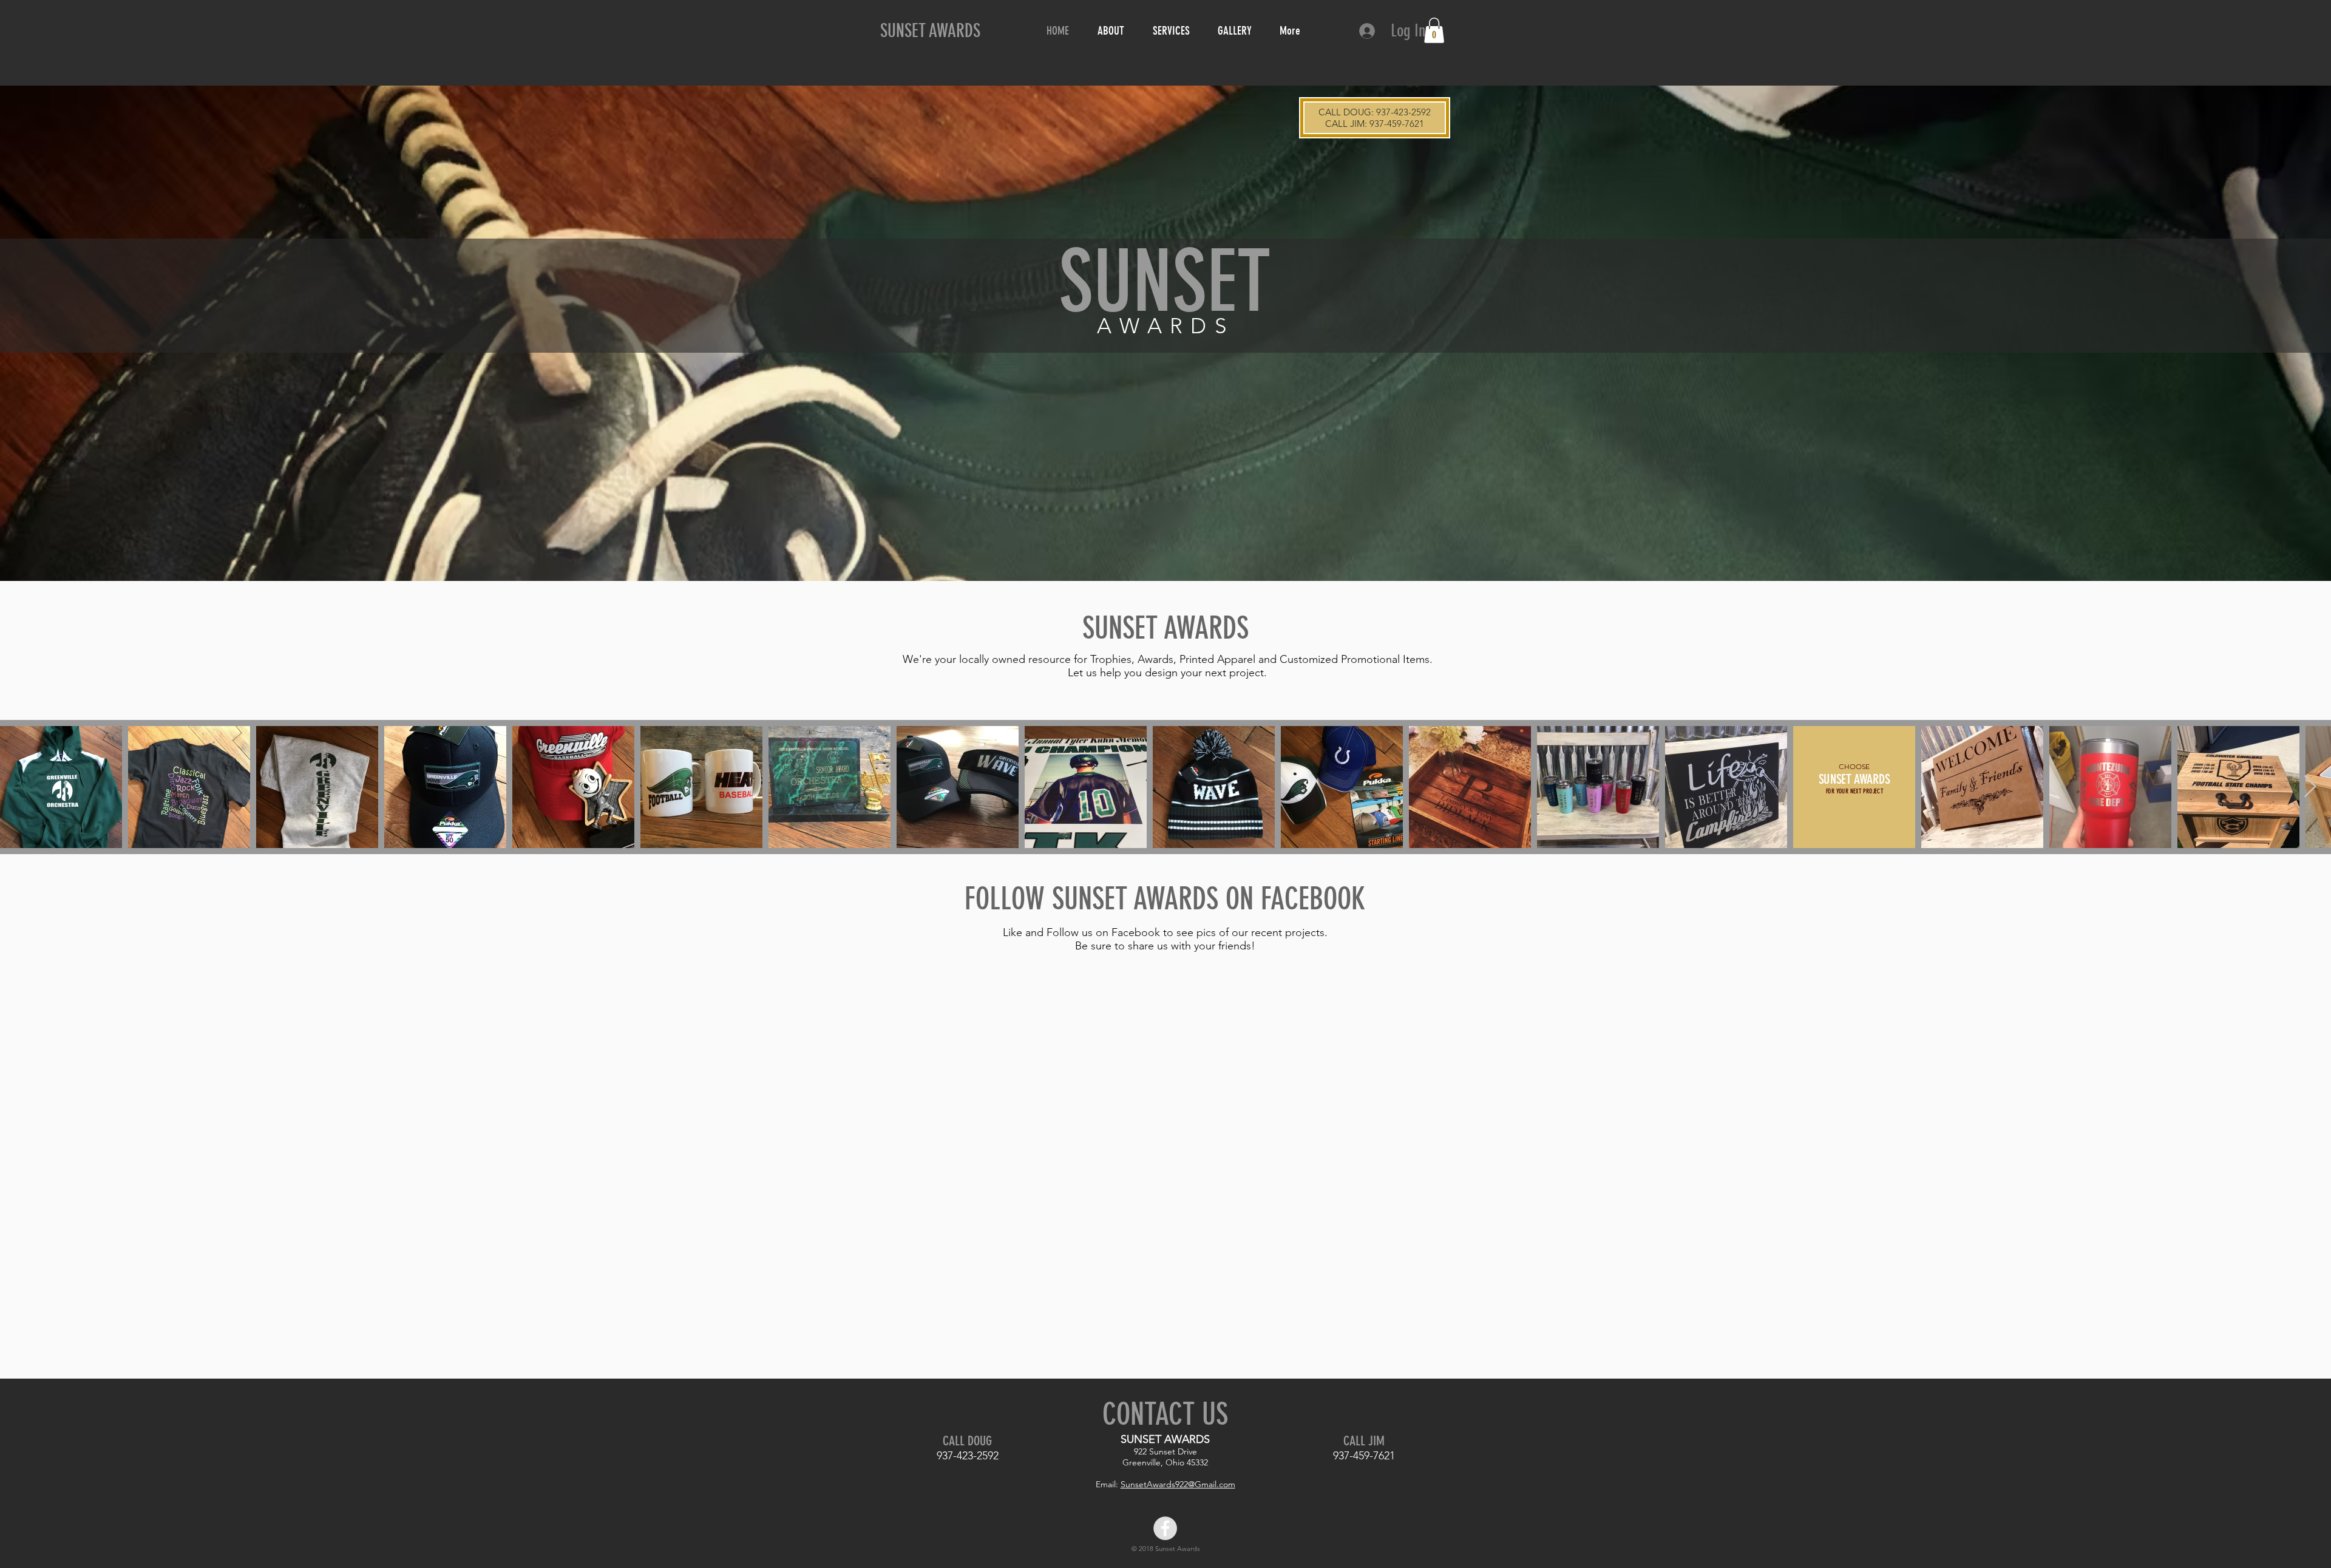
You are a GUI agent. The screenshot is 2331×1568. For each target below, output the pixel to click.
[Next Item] (2310, 787)
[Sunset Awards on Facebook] (1165, 1528)
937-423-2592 (1403, 112)
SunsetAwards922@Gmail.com (1178, 1484)
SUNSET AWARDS (930, 31)
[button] (1434, 30)
